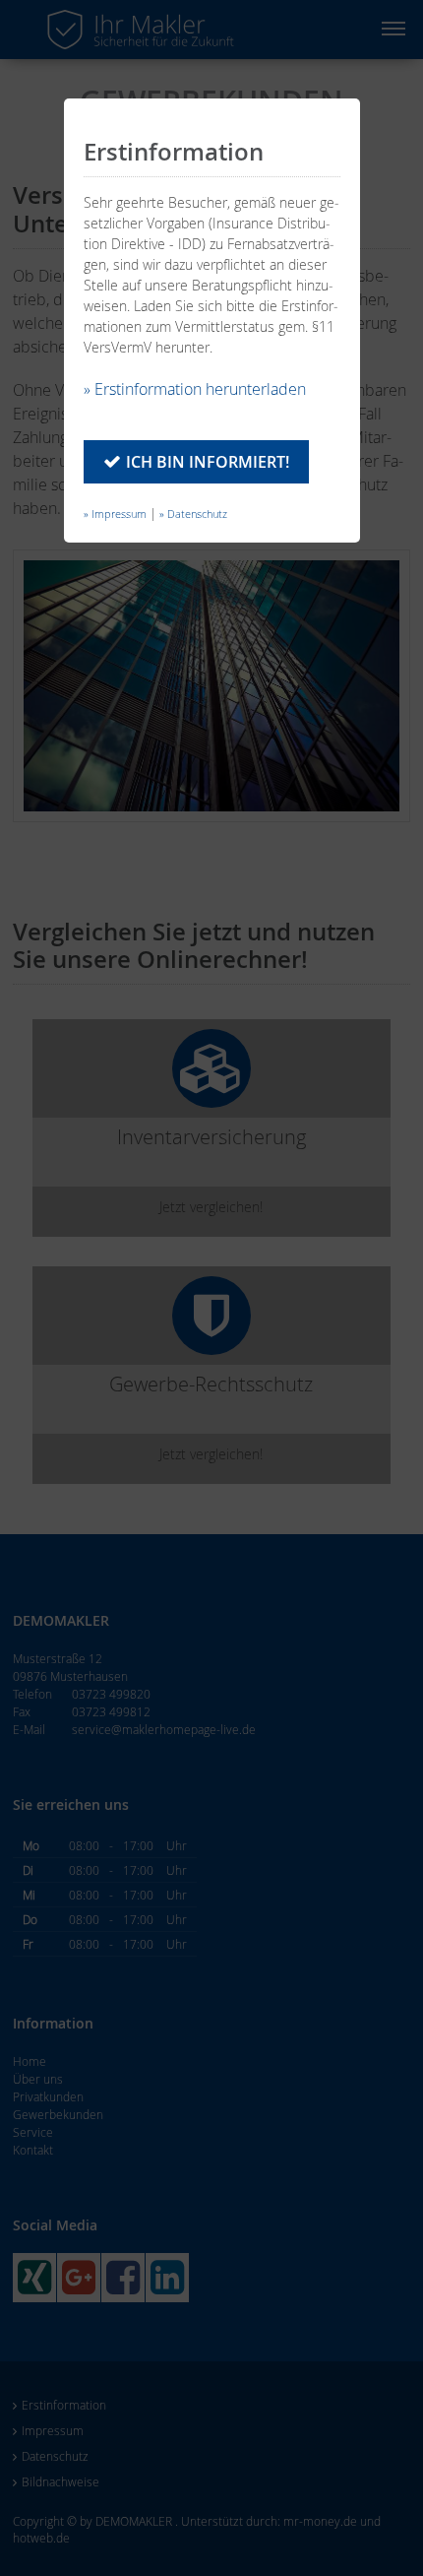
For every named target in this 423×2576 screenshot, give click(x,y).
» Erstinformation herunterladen (195, 389)
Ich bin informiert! (208, 462)
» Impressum (115, 514)
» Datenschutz (193, 514)
